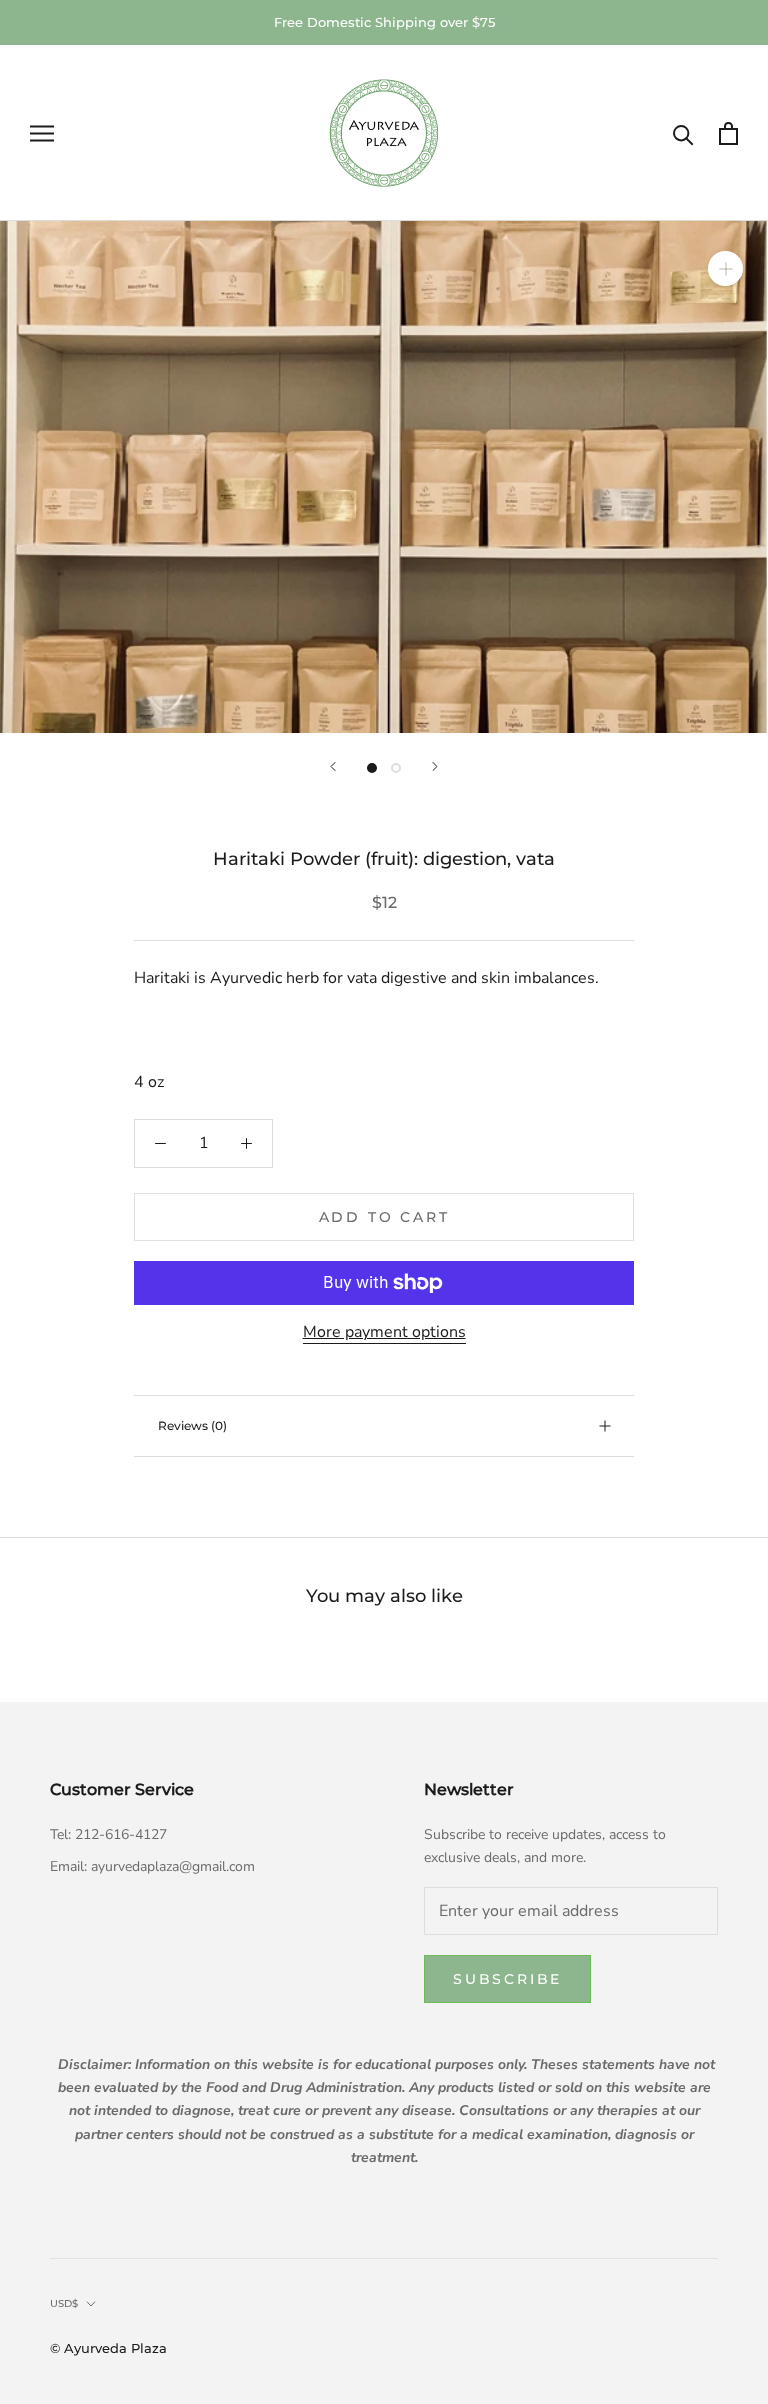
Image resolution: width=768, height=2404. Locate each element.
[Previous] (333, 766)
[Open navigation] (42, 134)
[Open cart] (728, 133)
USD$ (64, 2303)
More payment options (384, 1332)
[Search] (683, 133)
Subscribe (507, 1979)
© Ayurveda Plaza (108, 2348)
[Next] (435, 766)
